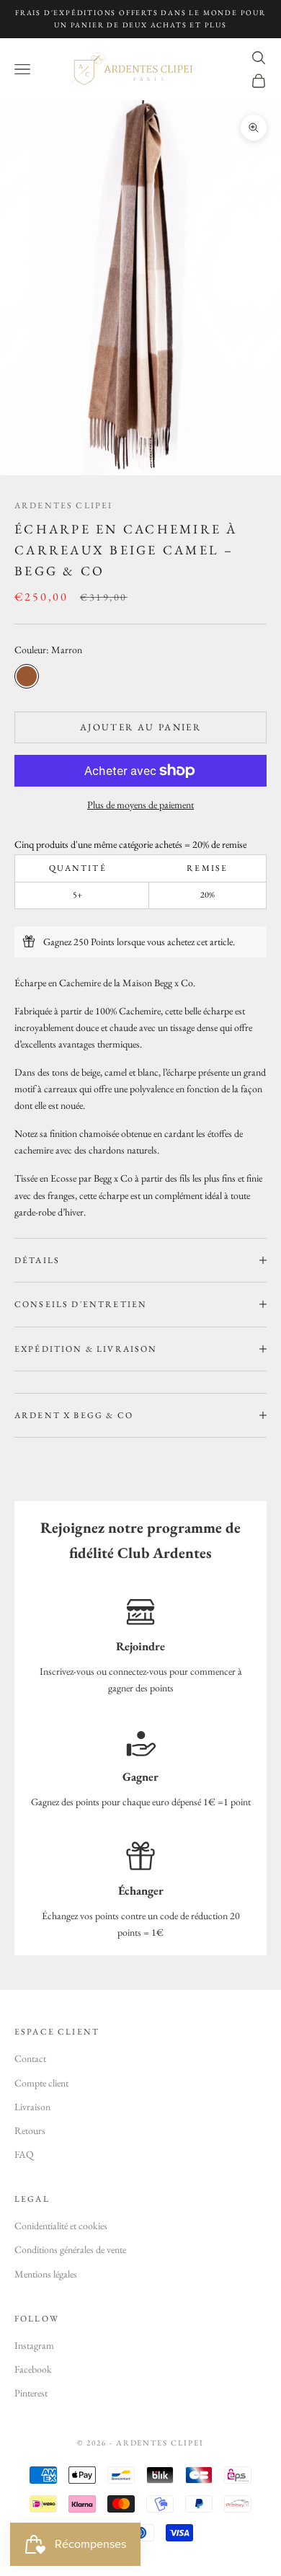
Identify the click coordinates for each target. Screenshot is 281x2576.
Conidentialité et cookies (61, 2226)
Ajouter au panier (140, 727)
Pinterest (31, 2393)
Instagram (34, 2345)
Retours (30, 2130)
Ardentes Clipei (63, 505)
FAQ (24, 2154)
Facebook (33, 2369)
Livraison (32, 2107)
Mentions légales (46, 2274)
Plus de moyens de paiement (140, 805)
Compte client (41, 2083)
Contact (30, 2058)
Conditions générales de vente (70, 2249)
